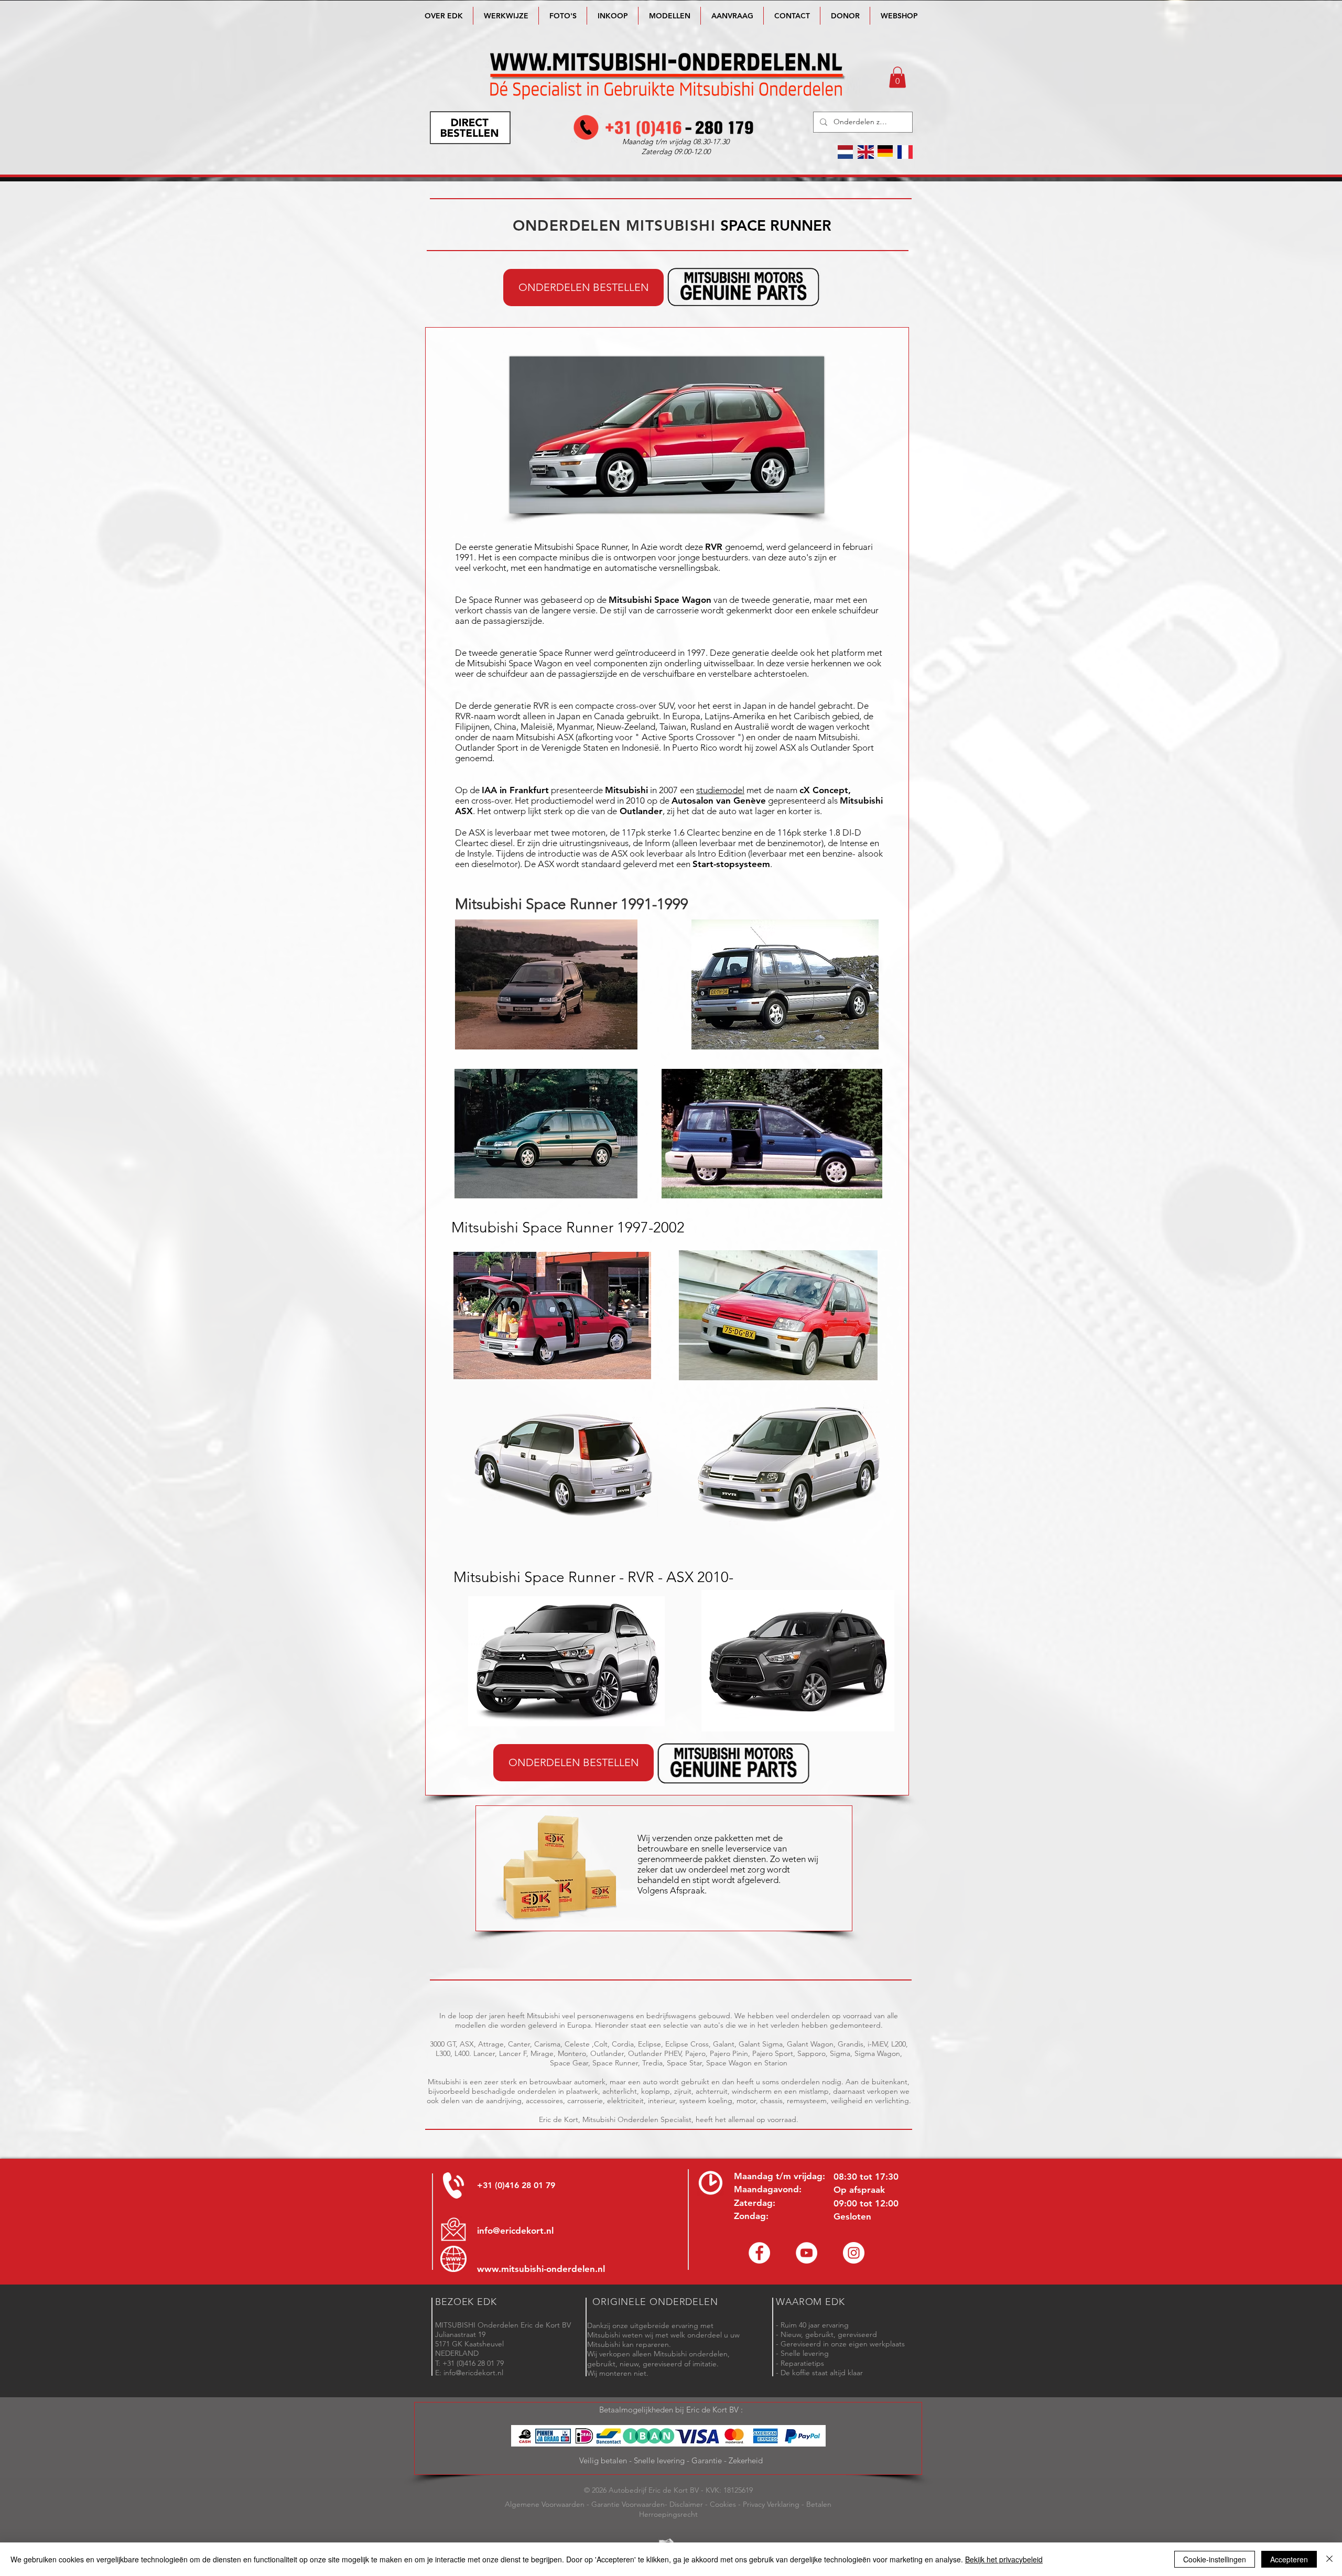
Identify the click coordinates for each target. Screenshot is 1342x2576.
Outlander (641, 811)
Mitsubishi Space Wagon (660, 600)
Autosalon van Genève (719, 800)
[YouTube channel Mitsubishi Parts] (807, 2253)
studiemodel (720, 790)
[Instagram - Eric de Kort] (854, 2253)
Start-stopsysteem (731, 864)
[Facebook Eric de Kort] (759, 2253)
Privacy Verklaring (771, 2504)
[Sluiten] (1329, 2559)
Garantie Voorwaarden (628, 2504)
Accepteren (1289, 2559)
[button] (669, 16)
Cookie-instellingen (1215, 2559)
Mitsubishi (626, 790)
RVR (714, 547)
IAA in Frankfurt (515, 790)
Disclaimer (686, 2504)
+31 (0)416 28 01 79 (516, 2185)
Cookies (723, 2504)
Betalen (819, 2504)
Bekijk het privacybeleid (1004, 2559)
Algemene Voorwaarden (545, 2504)
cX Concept (824, 790)
